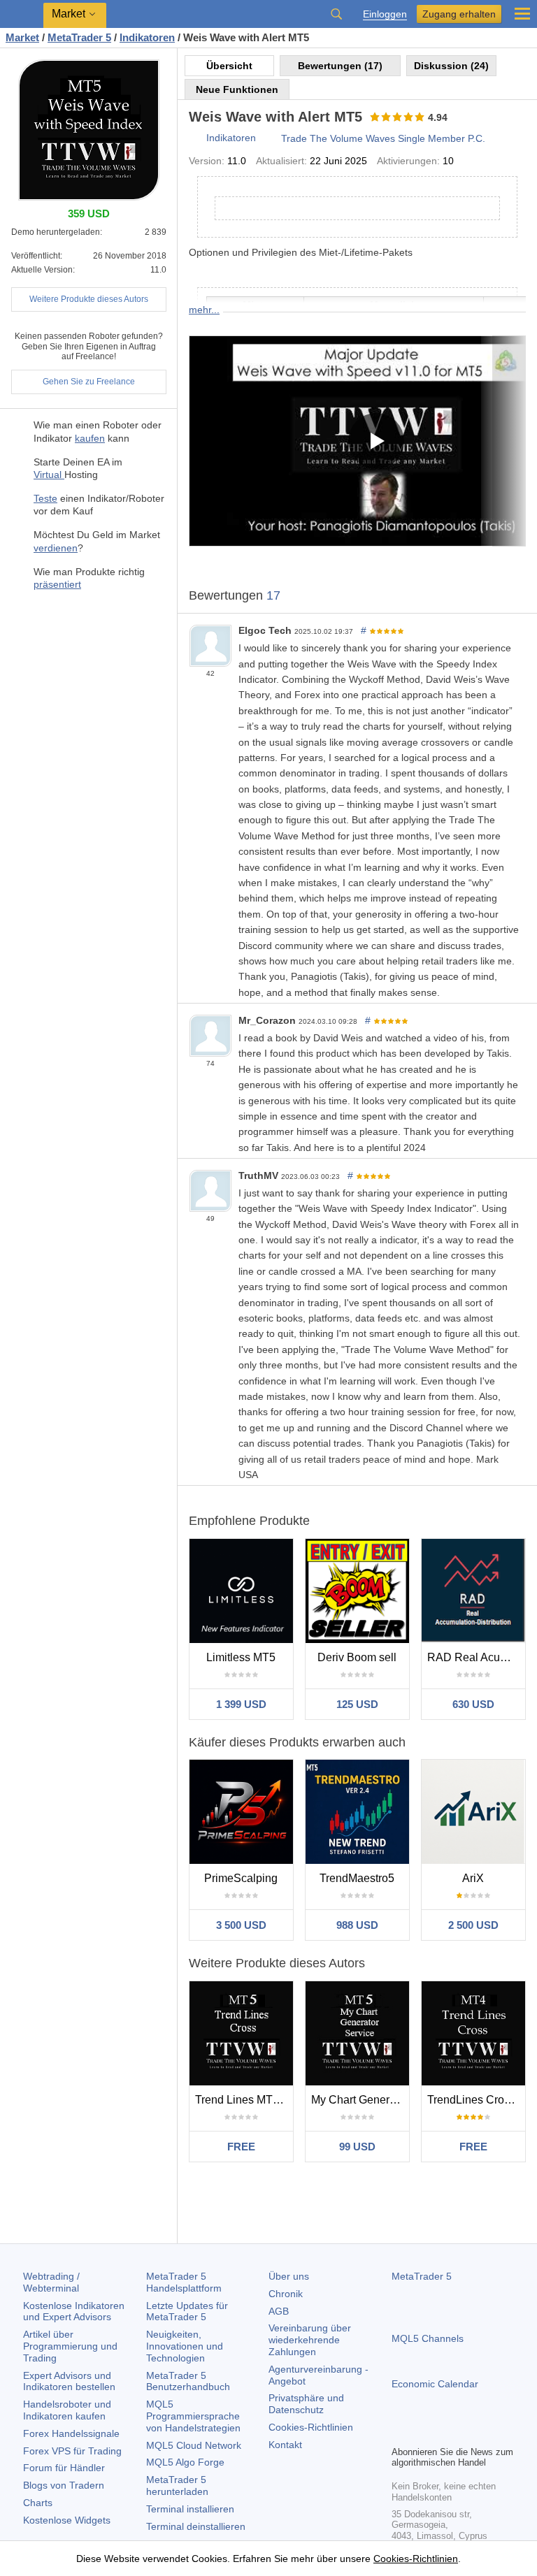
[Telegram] (422, 2433)
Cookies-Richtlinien (311, 2427)
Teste (45, 498)
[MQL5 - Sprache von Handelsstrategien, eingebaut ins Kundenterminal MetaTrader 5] (22, 14)
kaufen (90, 438)
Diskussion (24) (451, 66)
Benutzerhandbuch (188, 2381)
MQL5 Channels (428, 2338)
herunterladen (177, 2485)
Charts (38, 2503)
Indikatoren (231, 138)
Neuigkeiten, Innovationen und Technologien (185, 2346)
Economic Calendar (435, 2384)
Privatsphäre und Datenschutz (306, 2404)
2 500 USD (473, 1925)
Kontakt (285, 2445)
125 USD (357, 1704)
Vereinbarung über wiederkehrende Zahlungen (310, 2340)
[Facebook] (400, 2433)
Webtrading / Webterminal (51, 2282)
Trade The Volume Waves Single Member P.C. (383, 138)
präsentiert (57, 584)
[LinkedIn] (489, 2433)
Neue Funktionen (237, 89)
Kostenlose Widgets (67, 2520)
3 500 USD (241, 1925)
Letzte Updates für (187, 2311)
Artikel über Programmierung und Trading (70, 2346)
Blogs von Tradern (64, 2485)
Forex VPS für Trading (72, 2451)
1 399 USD (241, 1704)
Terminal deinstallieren (196, 2526)
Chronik (286, 2294)
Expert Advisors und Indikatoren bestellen (69, 2381)
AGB (279, 2311)
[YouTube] (467, 2433)
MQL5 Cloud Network (194, 2445)
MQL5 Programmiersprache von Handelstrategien (193, 2416)
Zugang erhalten (459, 14)
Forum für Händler (64, 2468)
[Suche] (336, 14)
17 (273, 595)
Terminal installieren (190, 2509)
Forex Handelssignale (71, 2433)
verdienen (56, 548)
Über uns (289, 2276)
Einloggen (385, 14)
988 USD (357, 1925)
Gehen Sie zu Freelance (89, 382)
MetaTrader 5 (422, 2276)
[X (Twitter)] (445, 2433)
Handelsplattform (184, 2282)
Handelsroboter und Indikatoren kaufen (67, 2410)
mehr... (204, 310)
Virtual (49, 475)
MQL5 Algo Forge (185, 2462)
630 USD (473, 1704)
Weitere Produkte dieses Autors (89, 299)
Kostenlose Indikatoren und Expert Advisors (74, 2311)
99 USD (357, 2147)
